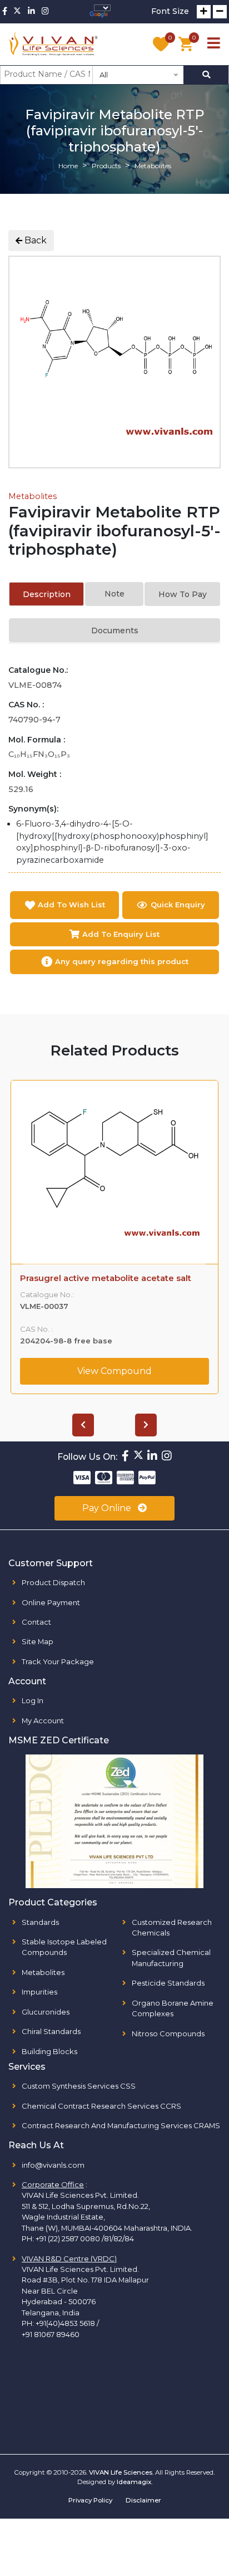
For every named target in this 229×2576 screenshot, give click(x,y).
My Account (43, 1720)
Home (68, 166)
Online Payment (51, 1602)
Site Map (38, 1641)
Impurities (39, 1992)
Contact (36, 1622)
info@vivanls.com (53, 2165)
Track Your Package (58, 1661)
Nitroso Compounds (168, 2034)
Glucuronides (46, 2012)
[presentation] (83, 1425)
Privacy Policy (90, 2500)
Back (34, 240)
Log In (33, 1700)
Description (47, 594)
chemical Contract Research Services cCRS (101, 2106)
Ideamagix (134, 2482)
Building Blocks (49, 2051)
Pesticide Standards (168, 1983)
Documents (115, 630)
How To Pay (183, 594)
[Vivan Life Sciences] (53, 44)
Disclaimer (143, 2500)
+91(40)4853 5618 (65, 2323)
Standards (40, 1922)
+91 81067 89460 (51, 2334)
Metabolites (33, 496)
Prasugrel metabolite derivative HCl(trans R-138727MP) (114, 1283)
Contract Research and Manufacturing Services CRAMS (121, 2125)
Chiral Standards (51, 2031)
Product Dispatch (53, 1582)
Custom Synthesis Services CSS (79, 2086)
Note (114, 594)
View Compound (114, 1381)
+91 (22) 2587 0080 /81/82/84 (85, 2238)
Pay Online (108, 1508)
